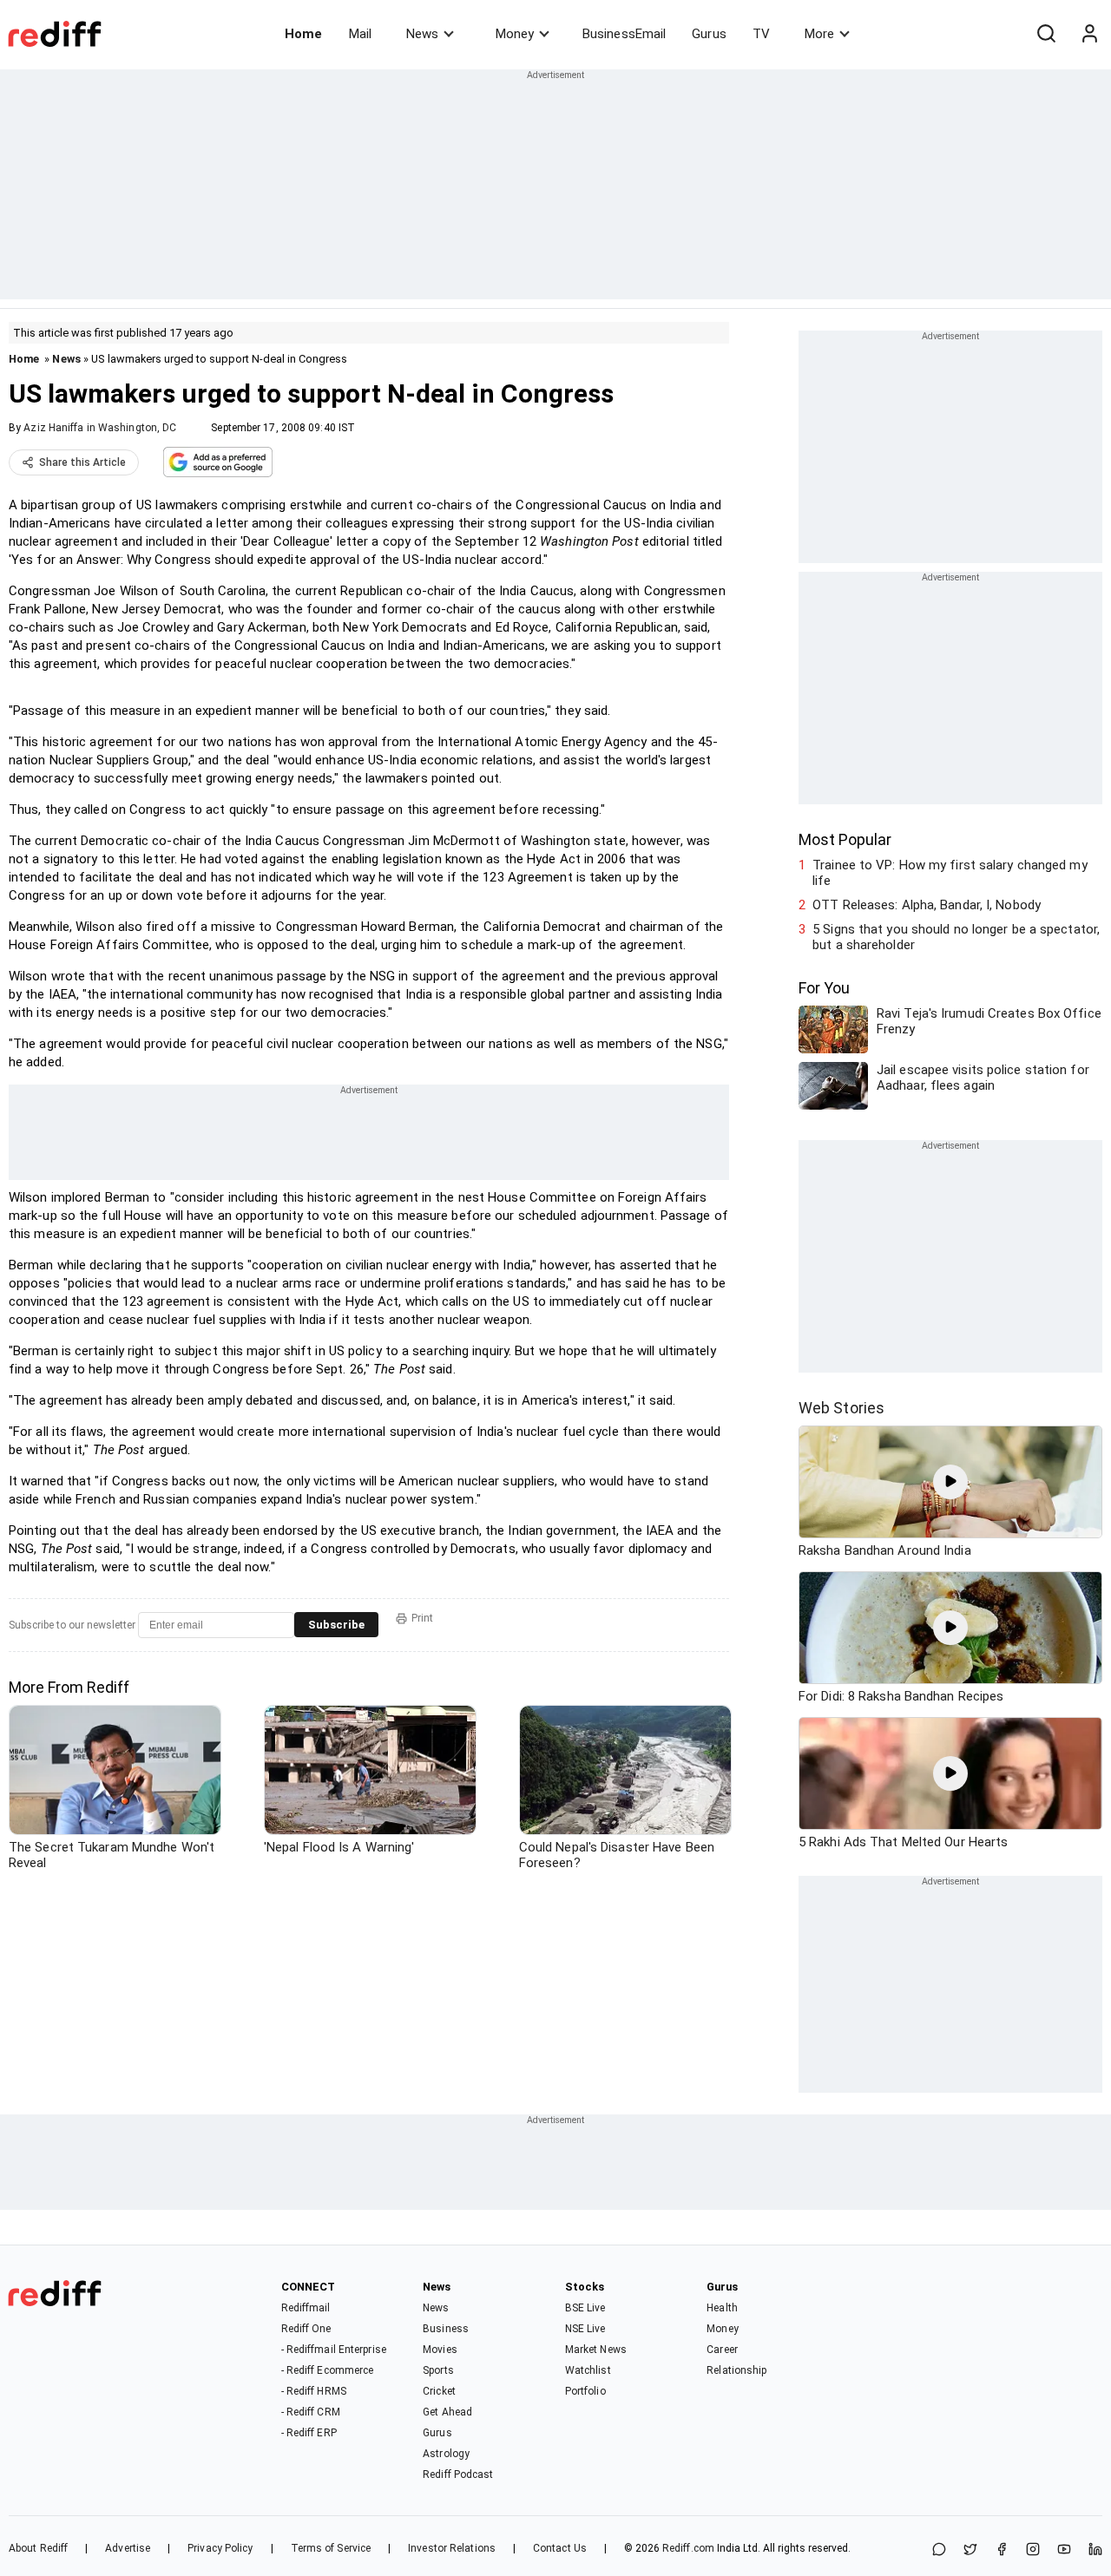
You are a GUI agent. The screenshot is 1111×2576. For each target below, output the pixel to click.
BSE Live (585, 2308)
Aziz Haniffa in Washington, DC (100, 428)
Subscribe (336, 1625)
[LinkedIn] (1095, 2550)
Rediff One (306, 2329)
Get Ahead (447, 2412)
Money (515, 34)
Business (446, 2329)
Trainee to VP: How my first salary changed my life (950, 873)
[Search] (1046, 34)
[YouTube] (1064, 2550)
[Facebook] (1002, 2550)
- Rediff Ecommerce (328, 2370)
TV (761, 34)
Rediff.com (688, 2548)
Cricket (439, 2391)
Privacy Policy (220, 2548)
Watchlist (588, 2370)
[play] (950, 1482)
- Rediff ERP (309, 2433)
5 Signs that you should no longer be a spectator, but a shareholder (956, 937)
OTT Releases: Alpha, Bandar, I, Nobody (927, 905)
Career (722, 2350)
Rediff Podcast (458, 2474)
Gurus (709, 34)
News (422, 34)
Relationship (736, 2370)
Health (722, 2308)
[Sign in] (1089, 34)
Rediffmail (306, 2308)
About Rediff (38, 2548)
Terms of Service (331, 2548)
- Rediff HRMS (314, 2391)
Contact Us (560, 2548)
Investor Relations (452, 2548)
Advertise (128, 2548)
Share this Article (82, 462)
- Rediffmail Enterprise (334, 2350)
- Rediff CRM (311, 2412)
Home (303, 34)
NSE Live (585, 2329)
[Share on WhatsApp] (939, 2550)
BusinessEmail (624, 34)
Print (422, 1618)
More (819, 34)
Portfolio (585, 2391)
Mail (360, 34)
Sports (438, 2370)
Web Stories (841, 1408)
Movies (440, 2350)
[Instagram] (1033, 2550)
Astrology (446, 2454)
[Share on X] (970, 2550)
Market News (596, 2350)
